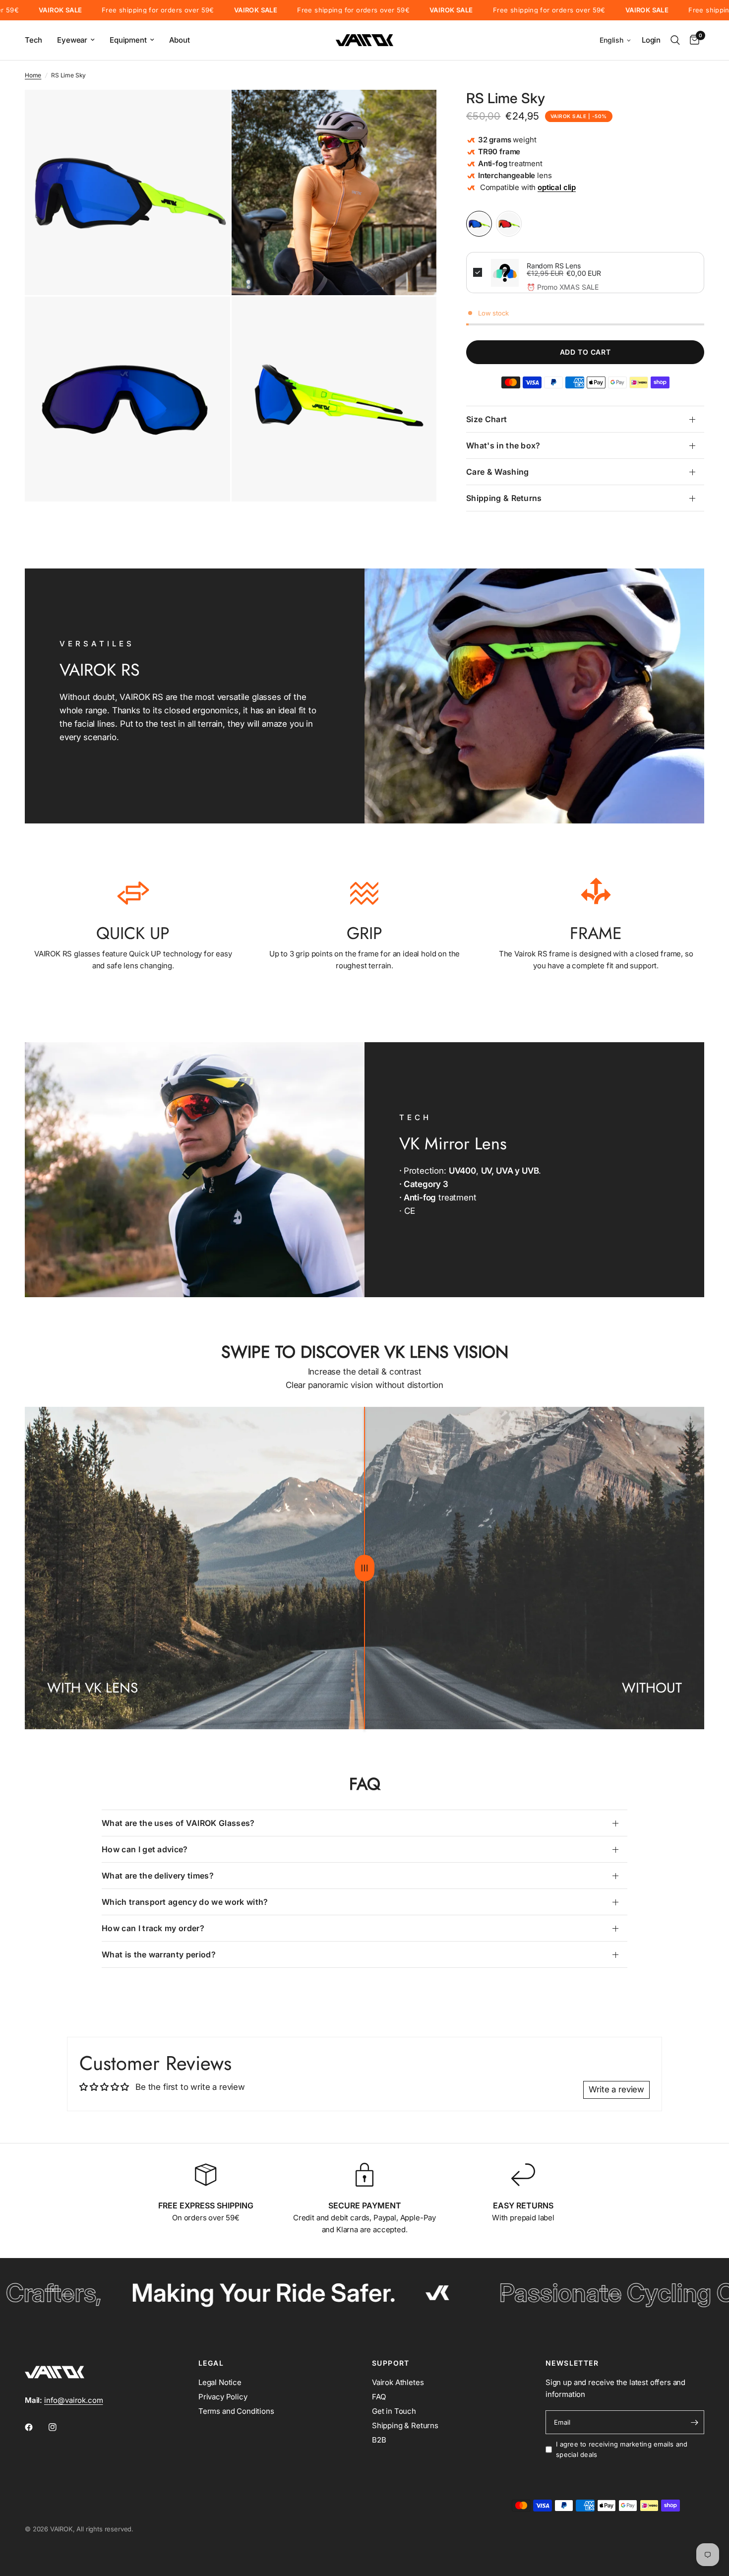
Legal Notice (220, 2382)
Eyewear (72, 40)
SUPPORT (391, 2363)
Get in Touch (394, 2411)
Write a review (616, 2089)
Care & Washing (497, 472)
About (180, 40)
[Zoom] (209, 111)
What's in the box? (503, 445)
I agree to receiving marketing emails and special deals (622, 2449)
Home (33, 75)
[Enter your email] (694, 2422)
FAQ (379, 2397)
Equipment (128, 40)
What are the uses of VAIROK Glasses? (178, 1823)
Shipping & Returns (504, 498)
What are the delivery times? (158, 1876)
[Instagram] (60, 2427)
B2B (379, 2440)
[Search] (675, 40)
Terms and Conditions (236, 2411)
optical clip (557, 187)
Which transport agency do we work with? (185, 1902)
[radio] (479, 224)
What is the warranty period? (159, 1954)
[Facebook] (36, 2427)
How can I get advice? (145, 1849)
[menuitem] (37, 40)
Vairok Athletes (398, 2382)
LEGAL (211, 2363)
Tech (33, 40)
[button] (616, 40)
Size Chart (486, 419)
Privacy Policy (223, 2397)
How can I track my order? (153, 1928)
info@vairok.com (73, 2400)
